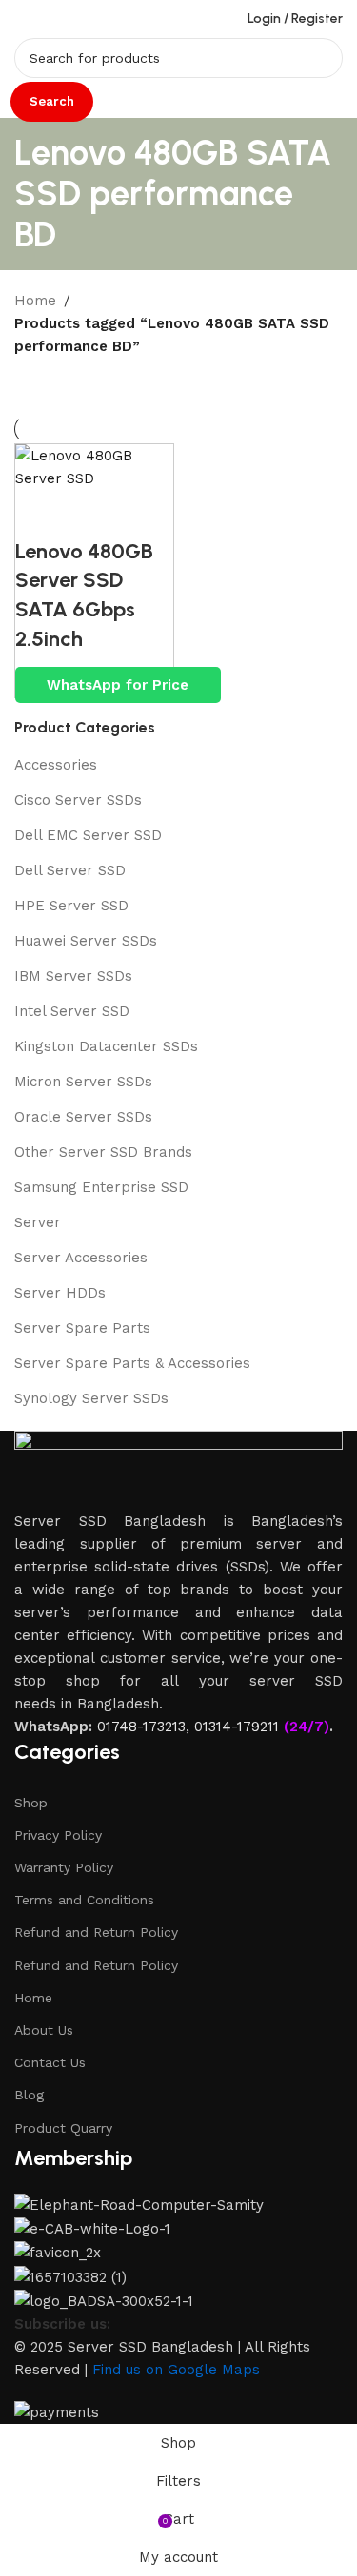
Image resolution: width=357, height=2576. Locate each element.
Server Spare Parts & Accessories (132, 1363)
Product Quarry (63, 2128)
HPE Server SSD (71, 906)
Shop (31, 1803)
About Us (44, 2030)
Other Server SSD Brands (103, 1152)
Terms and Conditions (84, 1900)
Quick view (39, 514)
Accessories (56, 765)
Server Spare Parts (82, 1328)
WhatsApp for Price (118, 685)
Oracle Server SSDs (83, 1117)
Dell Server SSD (70, 870)
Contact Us (50, 2062)
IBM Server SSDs (73, 976)
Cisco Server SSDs (78, 800)
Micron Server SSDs (83, 1082)
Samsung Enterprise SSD (101, 1187)
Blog (29, 2095)
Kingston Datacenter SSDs (106, 1046)
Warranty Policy (64, 1867)
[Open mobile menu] (22, 19)
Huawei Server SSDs (86, 941)
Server (38, 1222)
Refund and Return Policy (96, 1932)
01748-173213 (141, 1727)
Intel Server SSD (72, 1011)
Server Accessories (81, 1258)
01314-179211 (237, 1727)
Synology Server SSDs (91, 1398)
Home (35, 301)
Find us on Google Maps (176, 2370)
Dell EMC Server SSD (88, 835)
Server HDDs (60, 1293)
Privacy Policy (58, 1835)
